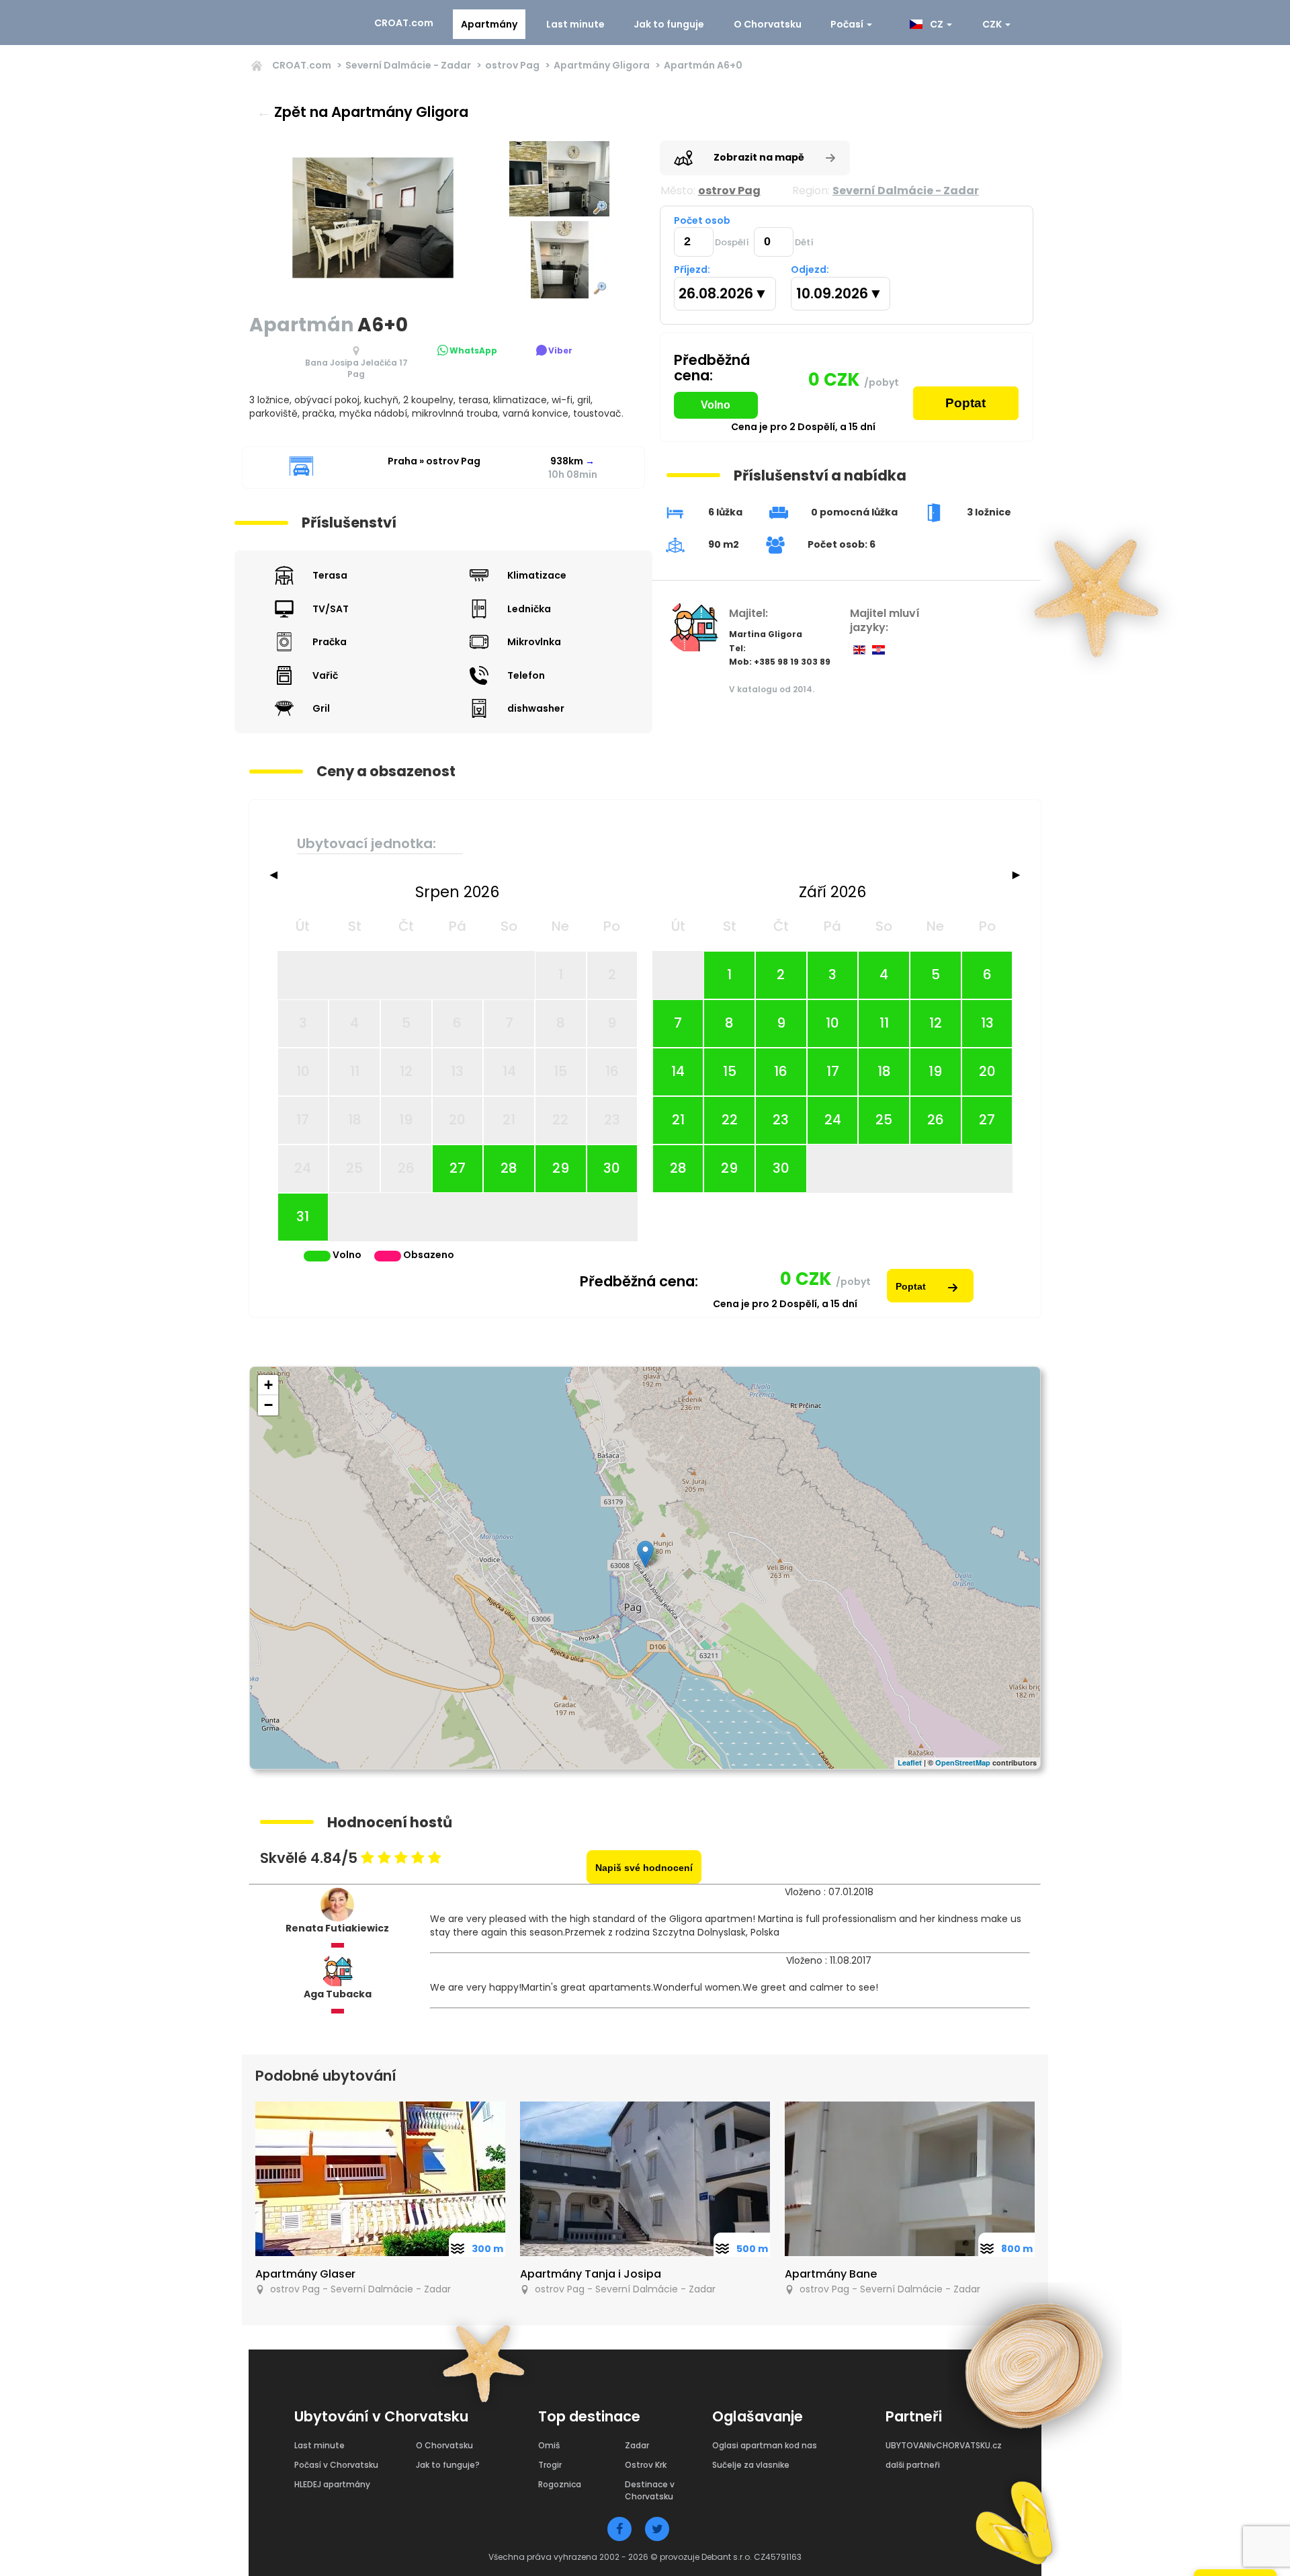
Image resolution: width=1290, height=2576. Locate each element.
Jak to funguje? (448, 2465)
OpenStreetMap (963, 1762)
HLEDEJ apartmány (332, 2484)
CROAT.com (404, 23)
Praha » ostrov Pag (434, 461)
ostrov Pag (512, 65)
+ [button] (268, 1385)
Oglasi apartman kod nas (765, 2445)
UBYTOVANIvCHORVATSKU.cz (944, 2445)
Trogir (550, 2465)
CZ (936, 24)
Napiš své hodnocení (644, 1868)
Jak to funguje (669, 24)
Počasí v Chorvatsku (336, 2465)
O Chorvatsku (768, 24)
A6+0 (703, 65)
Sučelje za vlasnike (751, 2465)
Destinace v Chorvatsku (650, 2490)
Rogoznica (560, 2484)
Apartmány (489, 24)
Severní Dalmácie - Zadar (408, 65)
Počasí (848, 24)
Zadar (637, 2445)
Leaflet (910, 1762)
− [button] (268, 1405)
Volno (716, 405)
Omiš (549, 2445)
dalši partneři (913, 2465)
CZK (993, 24)
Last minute (575, 24)
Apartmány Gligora (602, 65)
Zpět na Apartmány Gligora (362, 112)
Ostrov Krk (646, 2465)
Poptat (965, 403)
